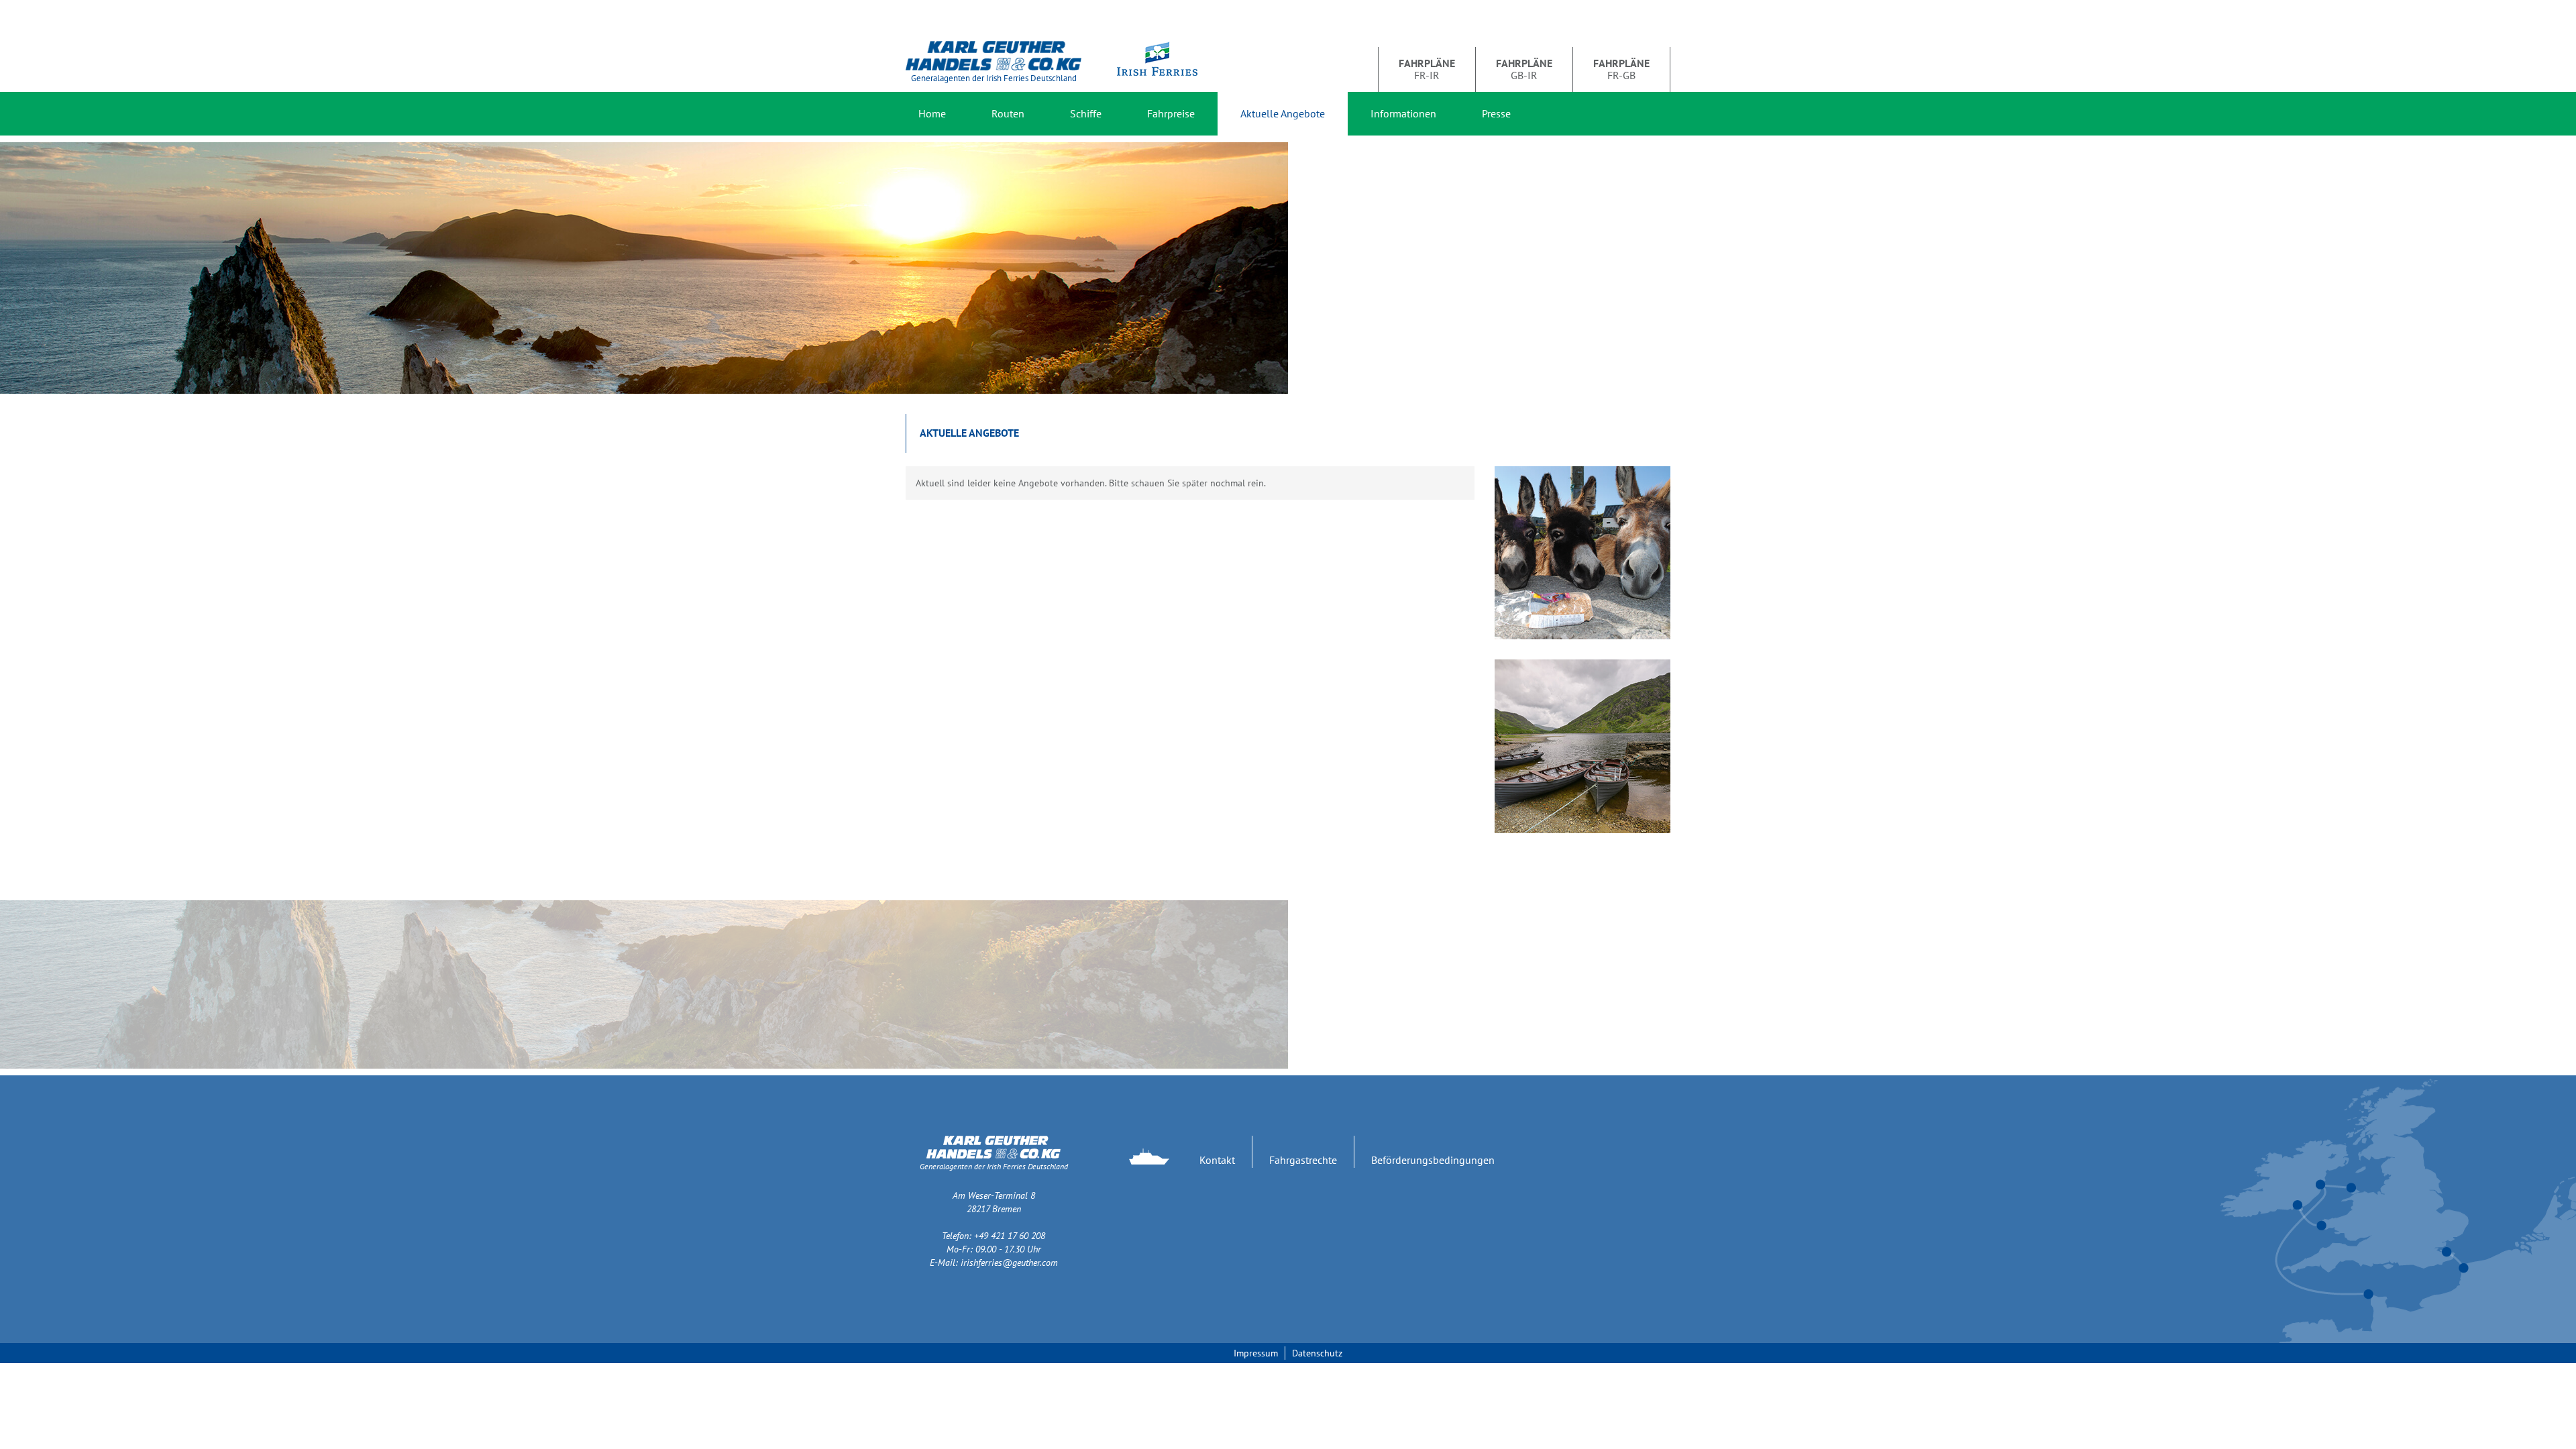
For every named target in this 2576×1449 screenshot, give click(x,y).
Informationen (1403, 113)
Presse (1496, 113)
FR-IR (1427, 69)
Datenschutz (1317, 1353)
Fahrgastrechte (1303, 1160)
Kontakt (1217, 1160)
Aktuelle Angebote (1283, 113)
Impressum (1256, 1353)
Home (932, 113)
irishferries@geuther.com (1009, 1263)
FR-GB (1621, 69)
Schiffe (1086, 113)
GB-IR (1524, 69)
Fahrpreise (1171, 113)
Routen (1008, 113)
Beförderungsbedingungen (1433, 1160)
